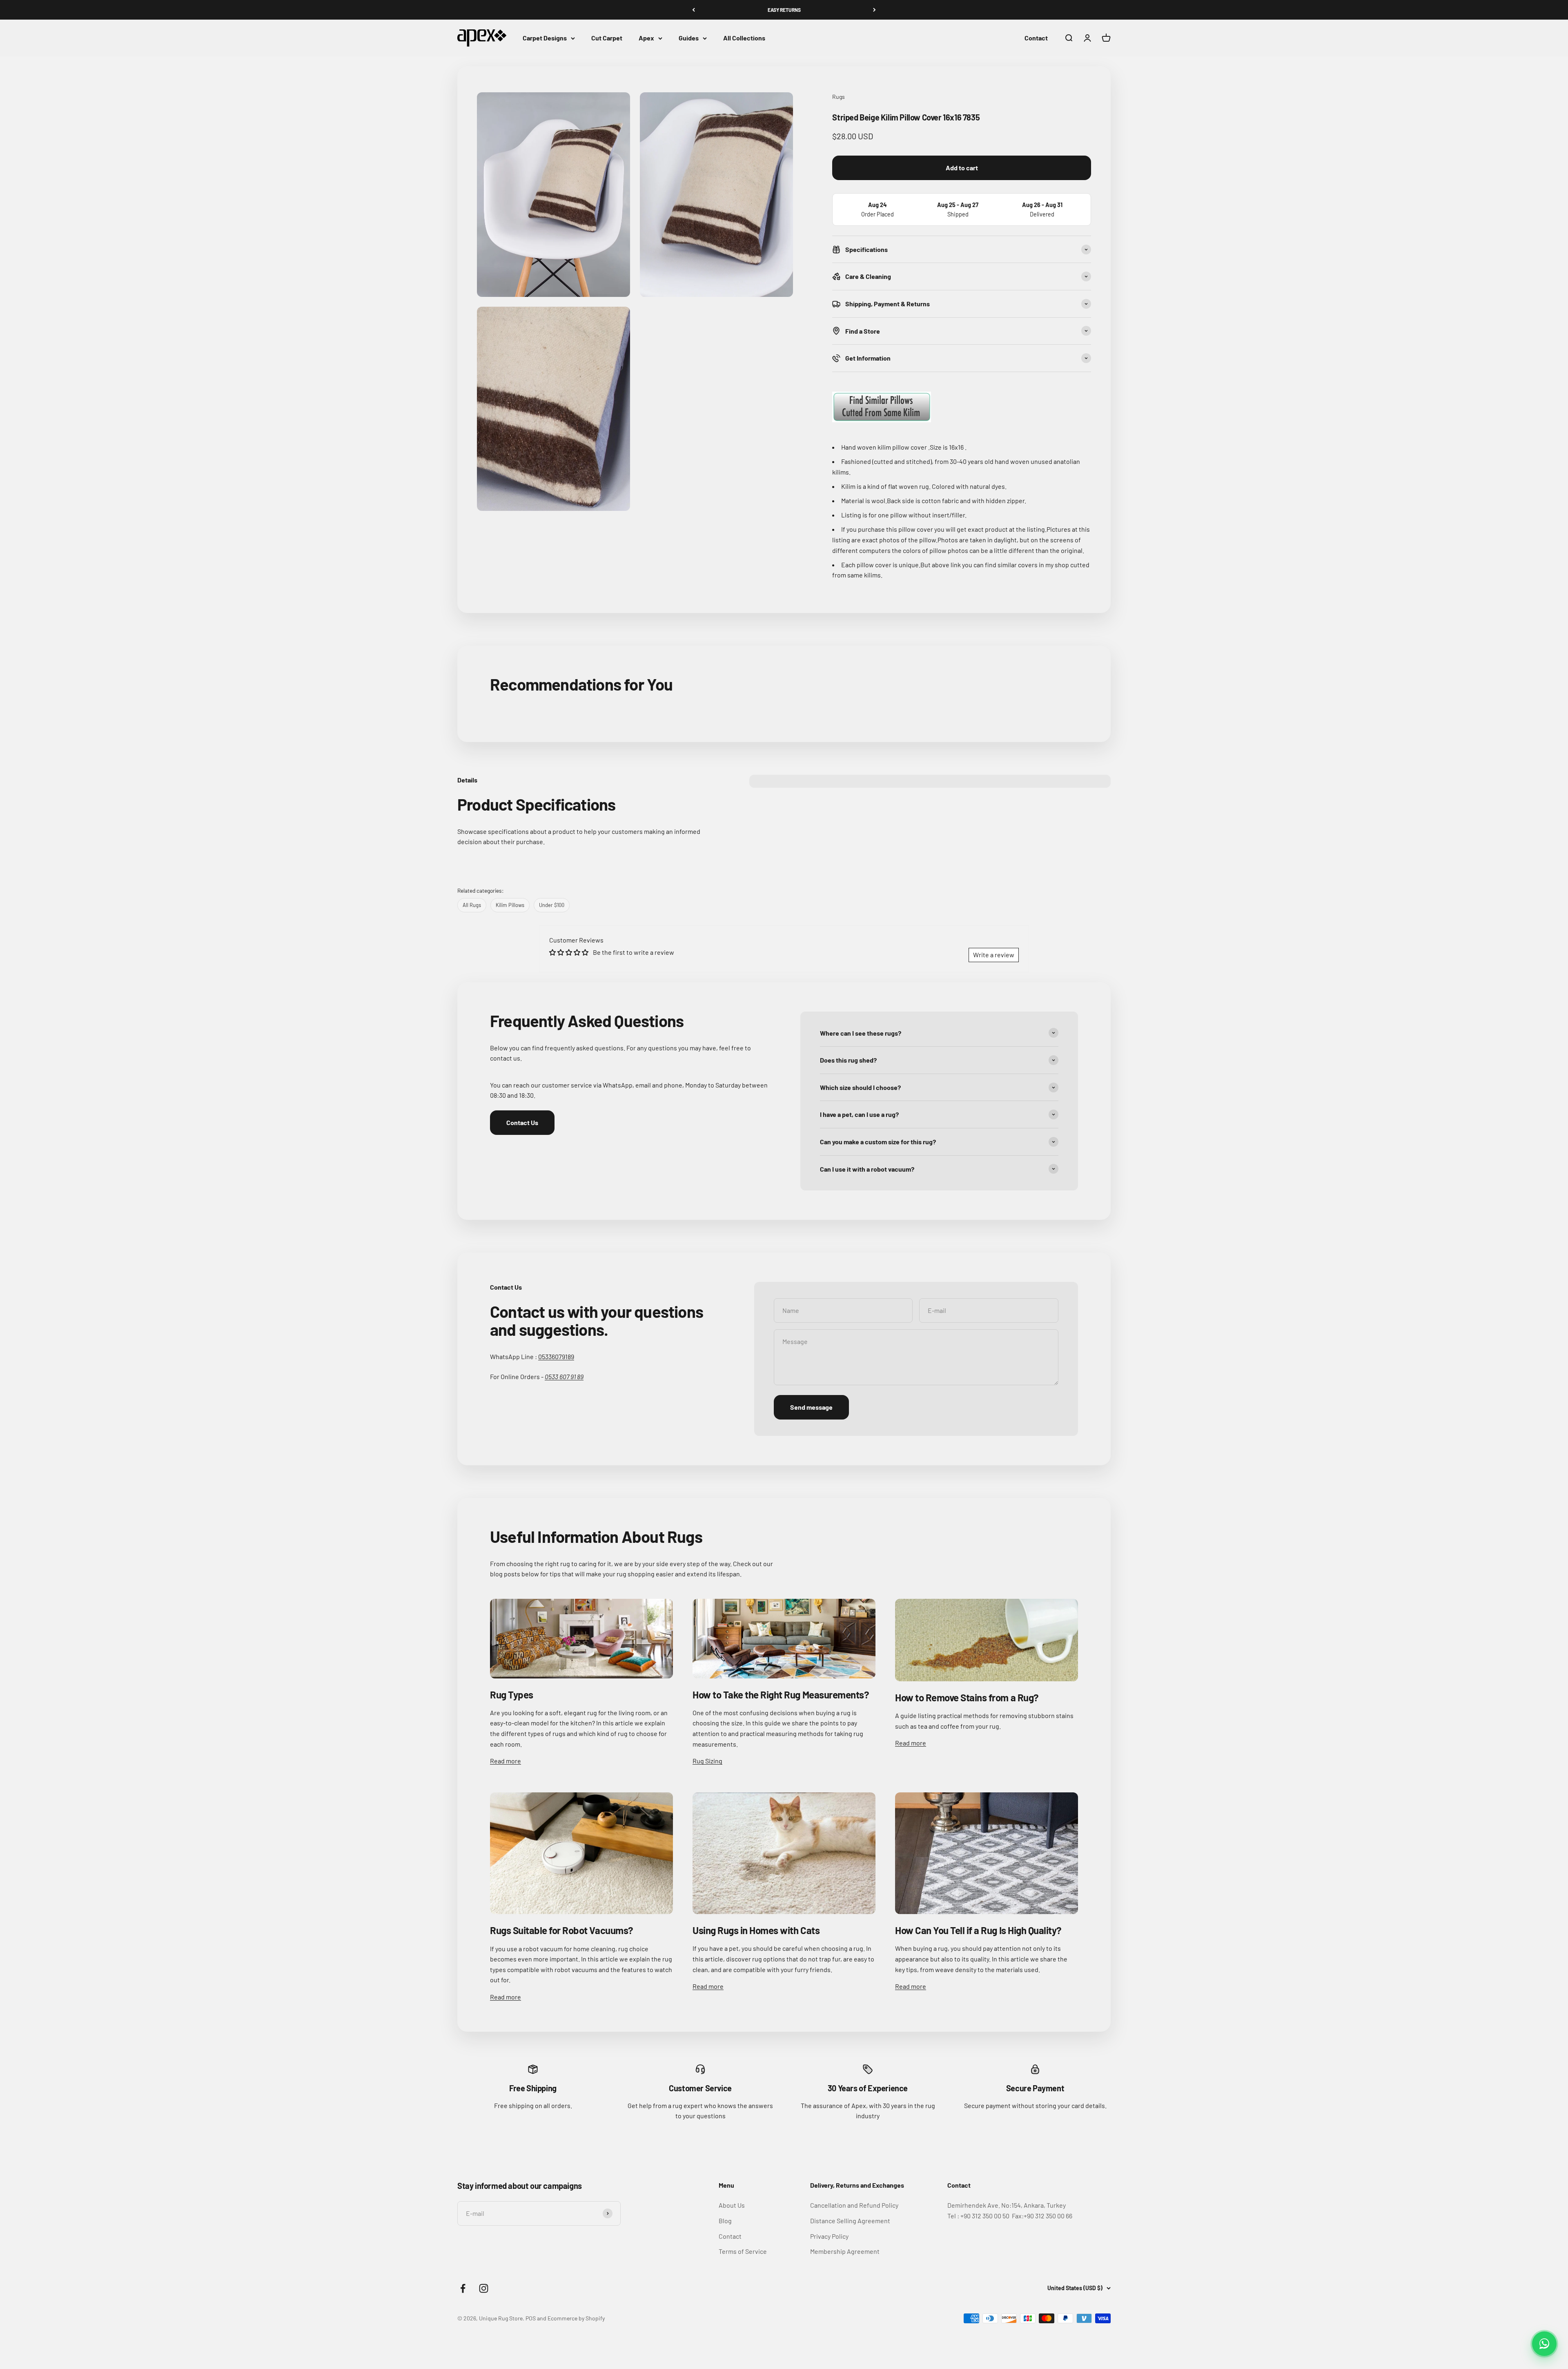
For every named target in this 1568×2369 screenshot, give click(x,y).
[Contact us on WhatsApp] (1544, 2344)
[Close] (1545, 2232)
